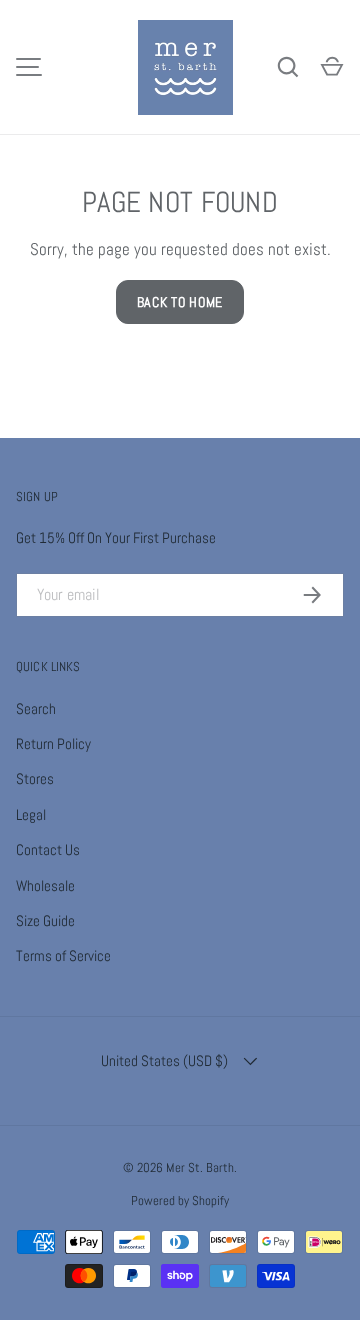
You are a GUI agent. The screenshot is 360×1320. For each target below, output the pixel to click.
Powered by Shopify (180, 1200)
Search (36, 708)
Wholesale (45, 885)
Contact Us (48, 849)
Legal (31, 814)
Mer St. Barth (200, 1167)
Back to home (180, 302)
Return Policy (53, 743)
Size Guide (45, 920)
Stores (35, 778)
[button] (332, 67)
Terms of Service (63, 955)
